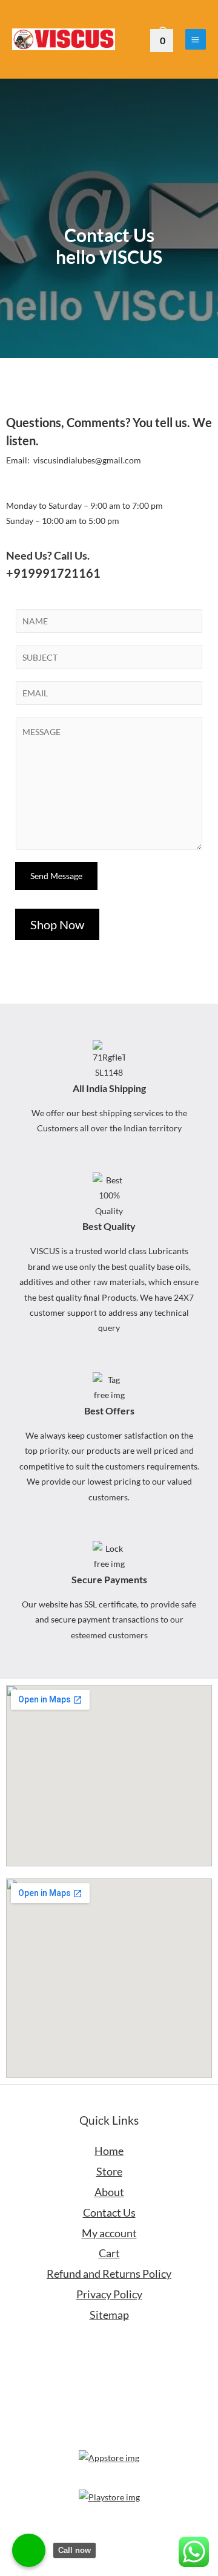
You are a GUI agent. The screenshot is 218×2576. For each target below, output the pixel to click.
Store (109, 2171)
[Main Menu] (196, 39)
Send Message (56, 876)
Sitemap (109, 2315)
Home (109, 2151)
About (109, 2192)
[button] (57, 924)
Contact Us (109, 2212)
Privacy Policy (109, 2294)
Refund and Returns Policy (109, 2274)
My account (109, 2233)
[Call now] (29, 2550)
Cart (109, 2253)
